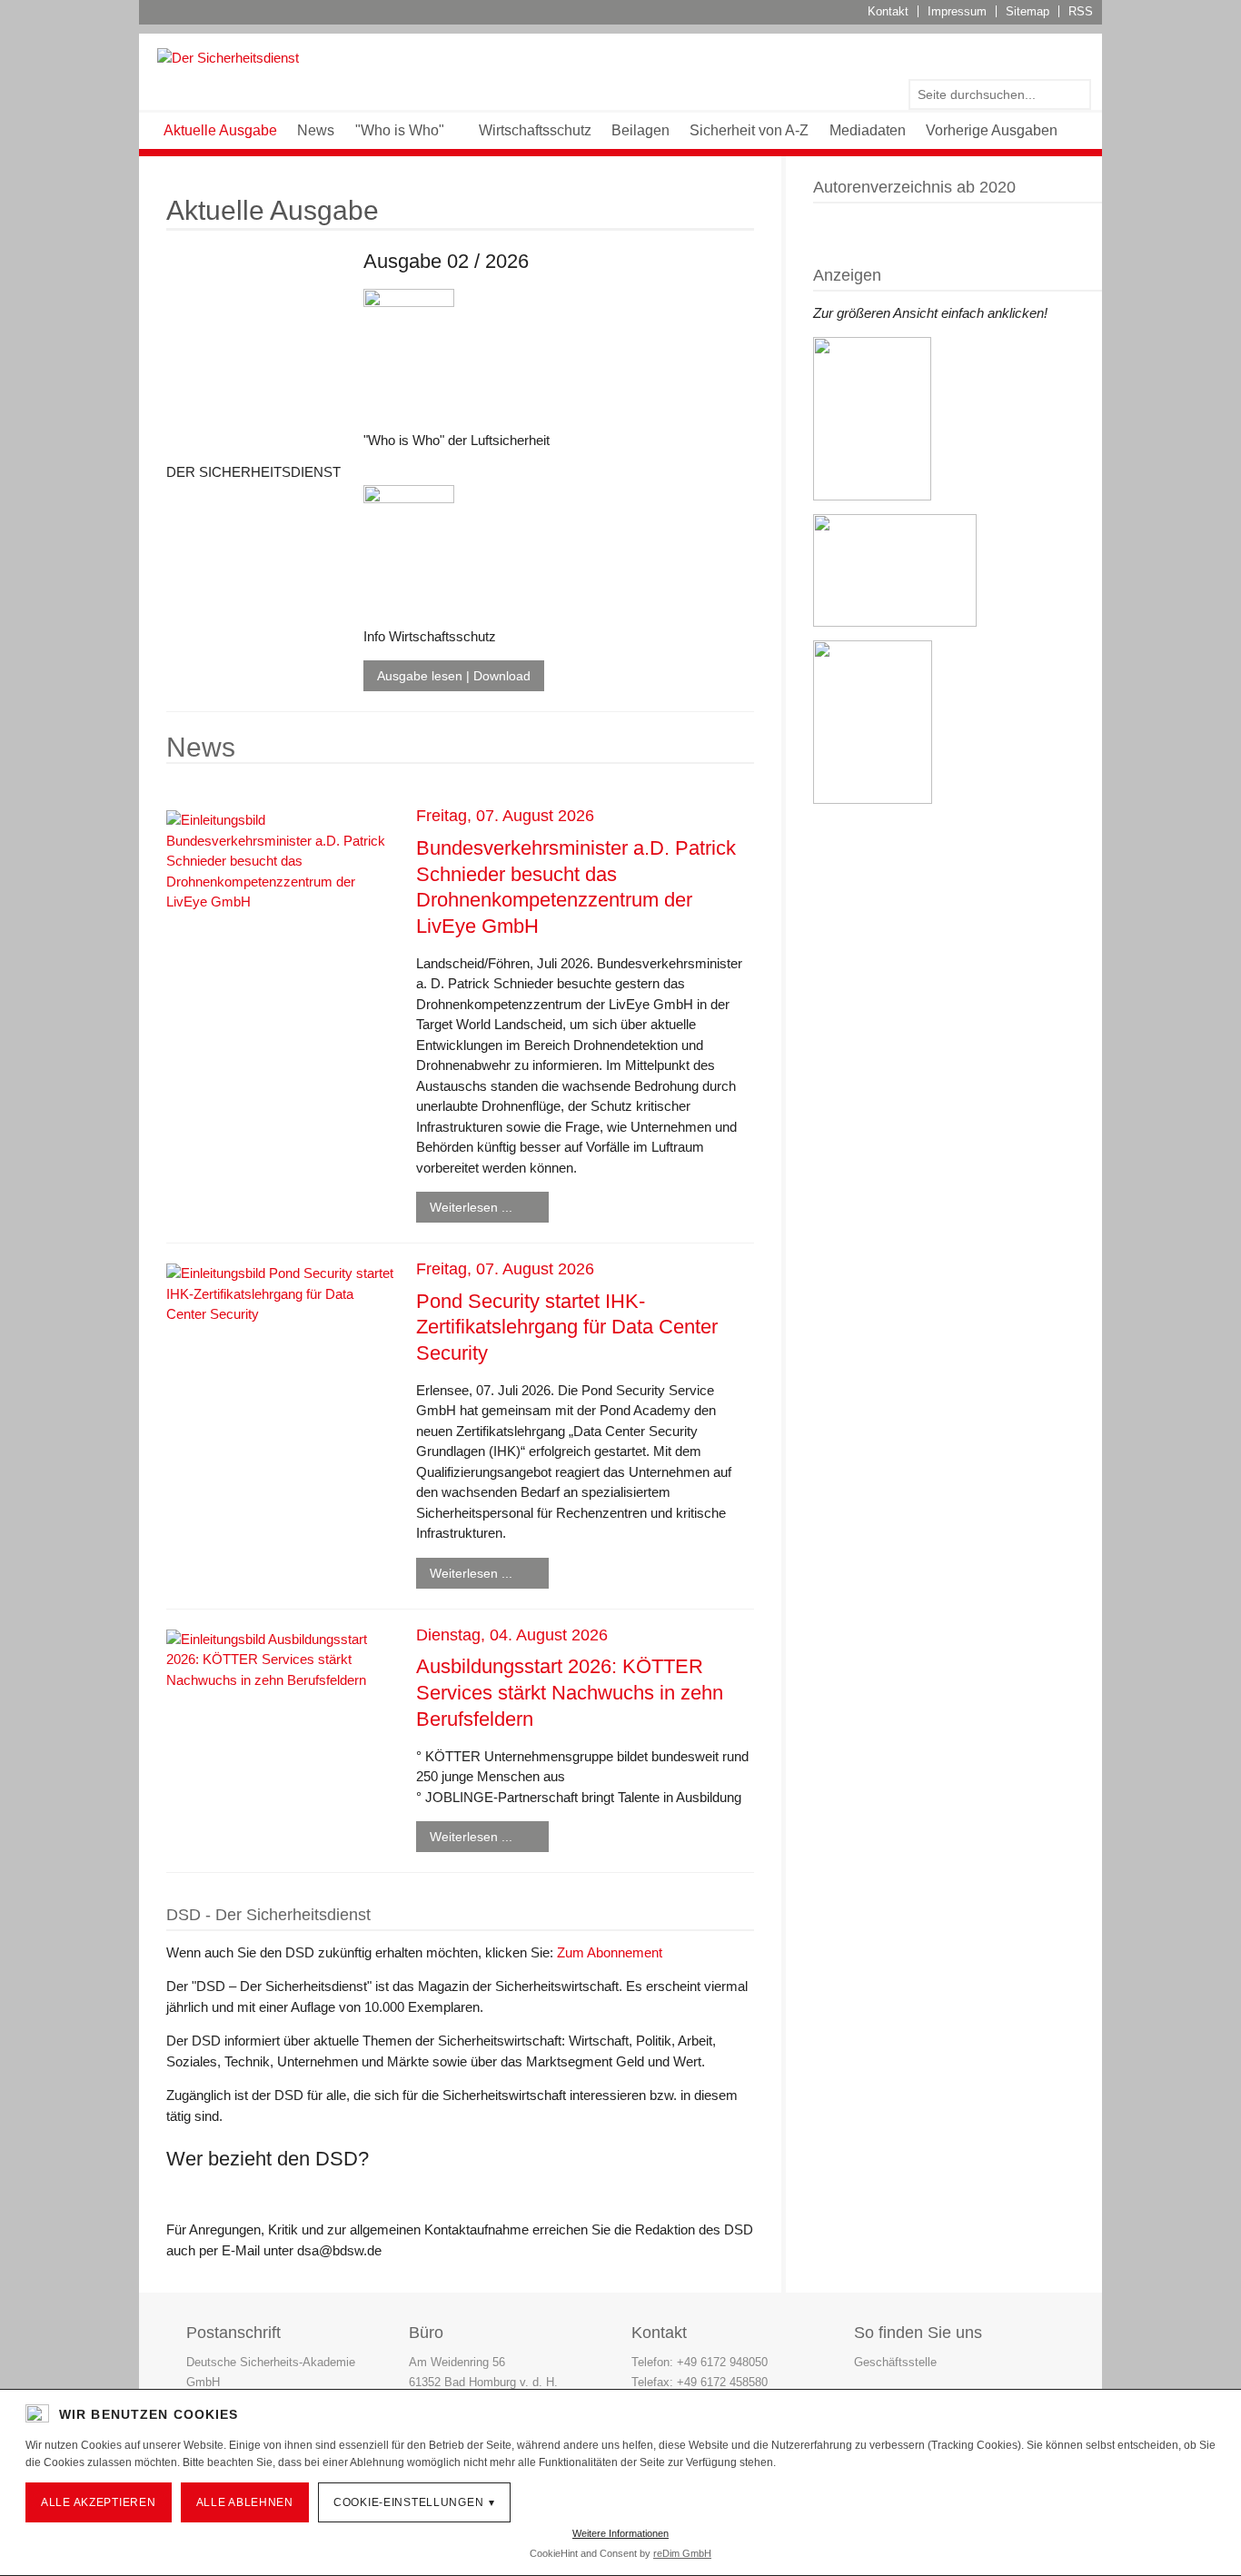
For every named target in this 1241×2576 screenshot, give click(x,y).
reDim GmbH (682, 2553)
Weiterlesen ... (471, 1207)
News (316, 130)
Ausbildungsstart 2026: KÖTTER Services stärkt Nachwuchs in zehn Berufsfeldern (570, 1692)
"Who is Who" (400, 130)
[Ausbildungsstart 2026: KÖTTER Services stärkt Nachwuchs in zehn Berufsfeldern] (280, 1659)
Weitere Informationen (620, 2533)
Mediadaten (868, 130)
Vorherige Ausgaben (992, 130)
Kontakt (888, 11)
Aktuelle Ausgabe (220, 130)
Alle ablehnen (245, 2502)
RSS (1081, 11)
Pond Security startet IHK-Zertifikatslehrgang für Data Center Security (567, 1327)
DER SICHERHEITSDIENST (253, 472)
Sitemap (1028, 11)
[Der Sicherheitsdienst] (228, 57)
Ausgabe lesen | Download (454, 676)
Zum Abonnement (610, 1952)
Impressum (957, 11)
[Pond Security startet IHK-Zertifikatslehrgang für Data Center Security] (280, 1293)
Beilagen (640, 130)
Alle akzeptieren (99, 2502)
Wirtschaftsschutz (535, 130)
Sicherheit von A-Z (749, 130)
